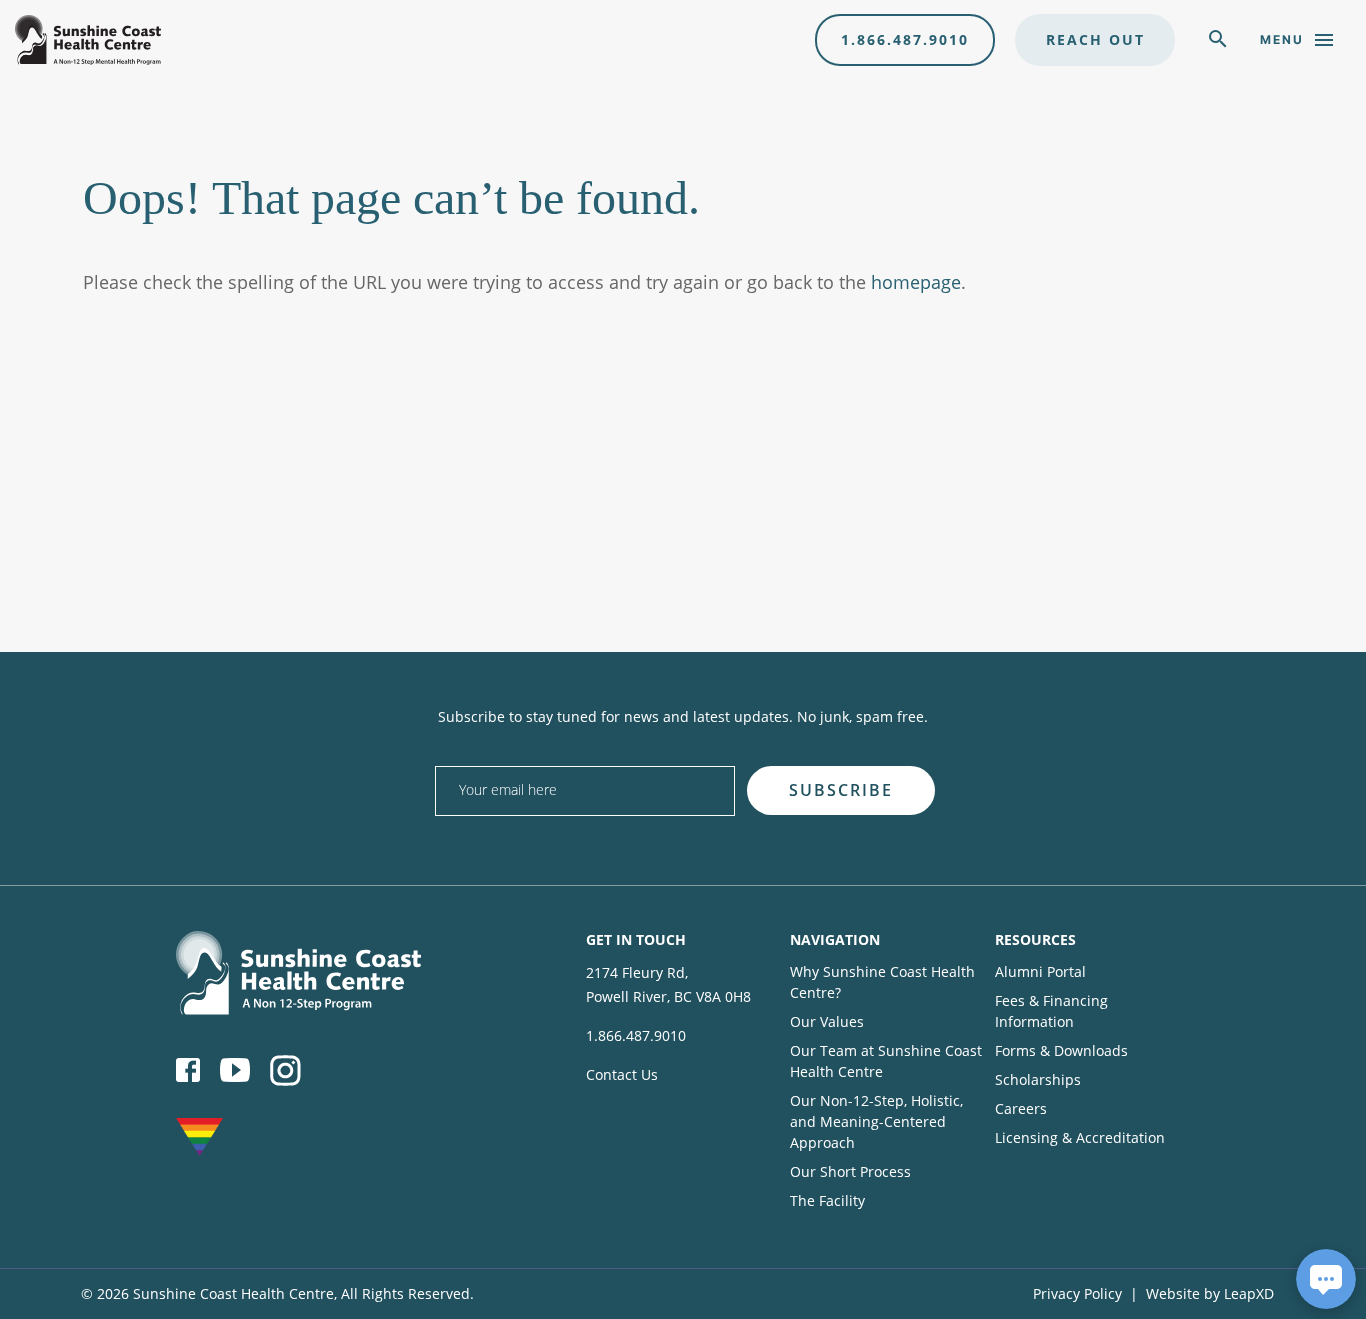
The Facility (827, 1200)
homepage (916, 282)
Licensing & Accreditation (1080, 1137)
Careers (1021, 1108)
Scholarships (1038, 1079)
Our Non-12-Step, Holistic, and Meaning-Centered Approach (876, 1121)
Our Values (827, 1021)
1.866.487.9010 (905, 39)
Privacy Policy (1077, 1293)
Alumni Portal (1040, 971)
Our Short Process (850, 1171)
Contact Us (622, 1074)
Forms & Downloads (1061, 1050)
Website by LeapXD (1210, 1293)
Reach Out (1095, 39)
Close (948, 759)
